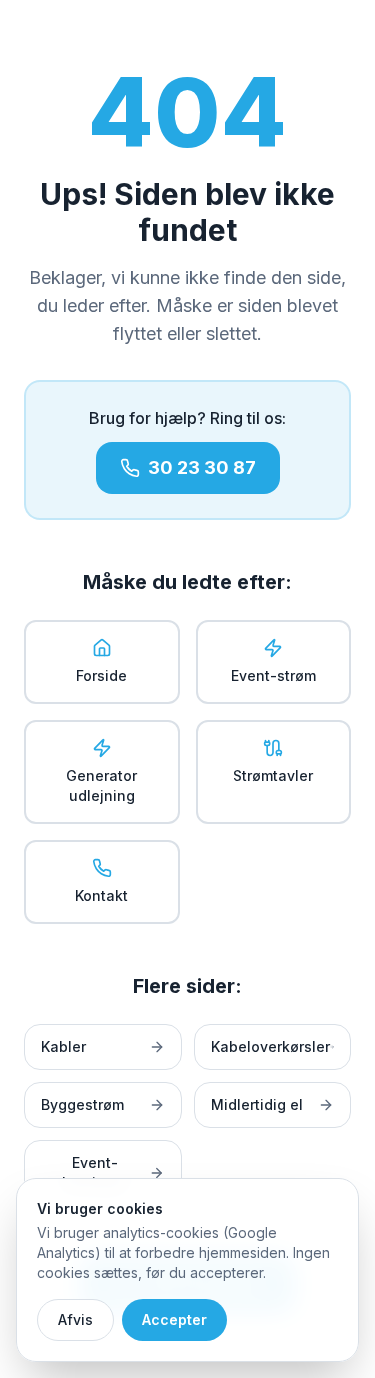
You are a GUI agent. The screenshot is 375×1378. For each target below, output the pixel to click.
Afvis (75, 1319)
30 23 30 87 (202, 467)
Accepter (174, 1319)
